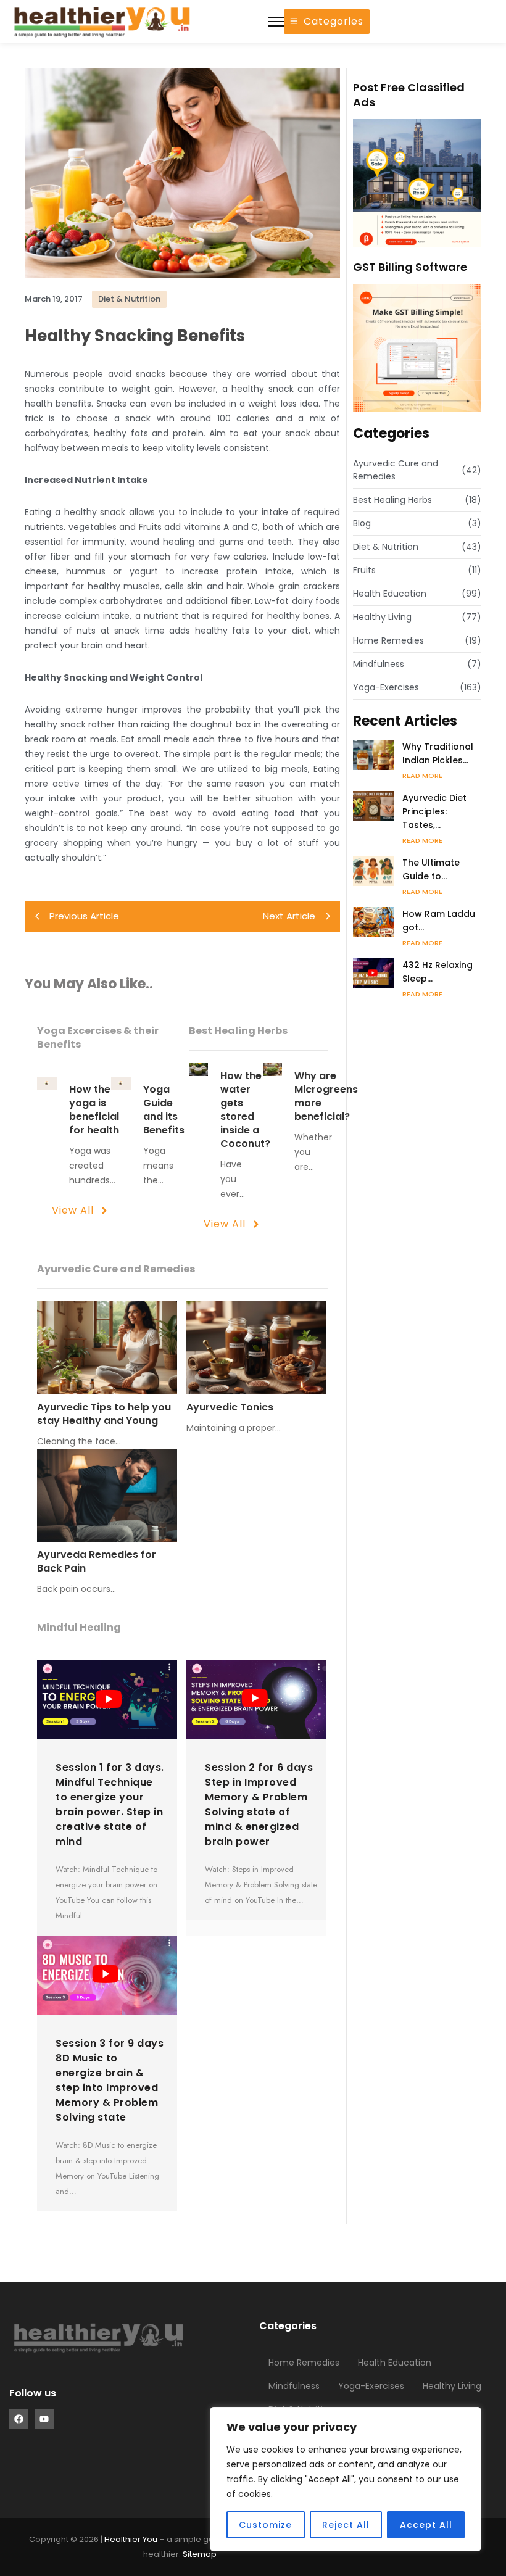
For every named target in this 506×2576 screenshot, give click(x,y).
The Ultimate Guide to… (431, 869)
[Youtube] (44, 2419)
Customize (265, 2525)
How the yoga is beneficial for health (94, 1110)
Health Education (395, 2363)
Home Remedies (304, 2363)
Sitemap (200, 2554)
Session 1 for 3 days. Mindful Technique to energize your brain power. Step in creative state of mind (110, 1804)
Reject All (346, 2525)
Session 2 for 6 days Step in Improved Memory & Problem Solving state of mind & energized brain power (259, 1804)
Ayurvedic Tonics (230, 1407)
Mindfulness (294, 2386)
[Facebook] (19, 2419)
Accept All (426, 2525)
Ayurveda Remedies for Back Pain (97, 1562)
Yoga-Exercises (371, 2386)
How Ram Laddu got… (439, 921)
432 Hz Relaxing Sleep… (438, 972)
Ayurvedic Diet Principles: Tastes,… (434, 811)
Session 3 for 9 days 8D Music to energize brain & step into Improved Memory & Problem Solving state (110, 2080)
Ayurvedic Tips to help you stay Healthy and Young (104, 1414)
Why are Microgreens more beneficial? (326, 1096)
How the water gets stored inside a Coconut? (245, 1110)
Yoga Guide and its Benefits (164, 1110)
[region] (346, 2479)
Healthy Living (452, 2386)
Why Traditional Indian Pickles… (438, 753)
